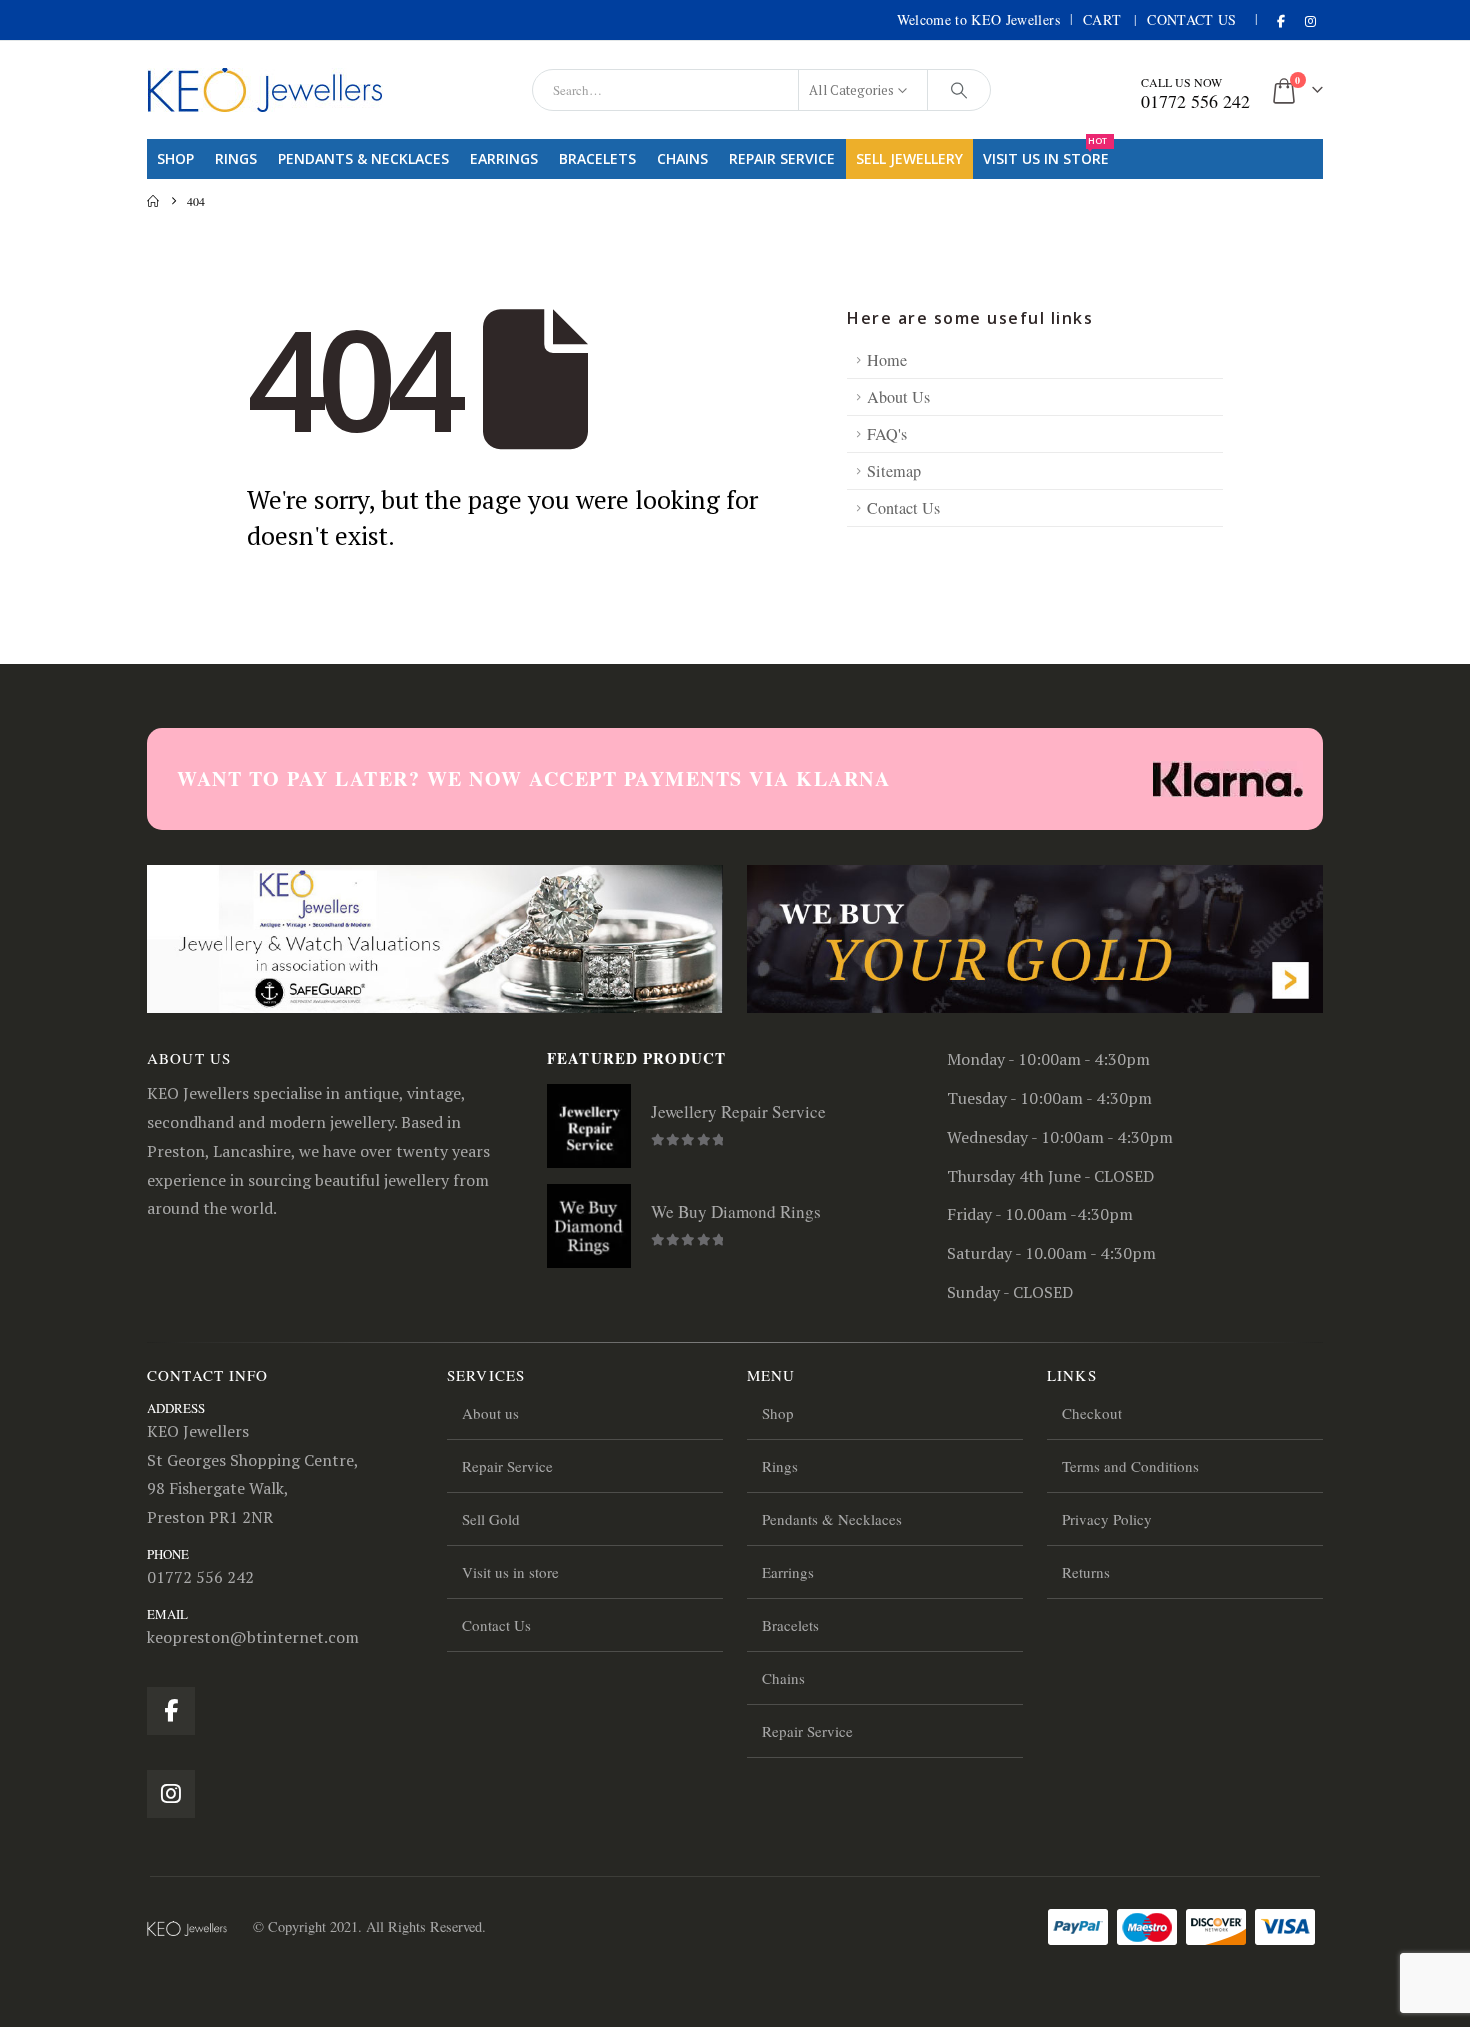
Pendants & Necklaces (363, 158)
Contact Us (1192, 19)
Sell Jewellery (909, 158)
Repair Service (782, 158)
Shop (175, 158)
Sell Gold (491, 1519)
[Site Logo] (265, 90)
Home (887, 360)
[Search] (959, 90)
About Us (898, 397)
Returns (1086, 1572)
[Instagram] (1310, 21)
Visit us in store (1046, 153)
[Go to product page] (589, 1126)
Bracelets (597, 158)
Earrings (504, 158)
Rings (236, 158)
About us (490, 1413)
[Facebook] (1281, 21)
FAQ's (887, 434)
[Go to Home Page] (153, 201)
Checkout (1092, 1413)
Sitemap (894, 471)
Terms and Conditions (1130, 1466)
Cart (1102, 19)
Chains (682, 158)
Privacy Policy (1107, 1519)
